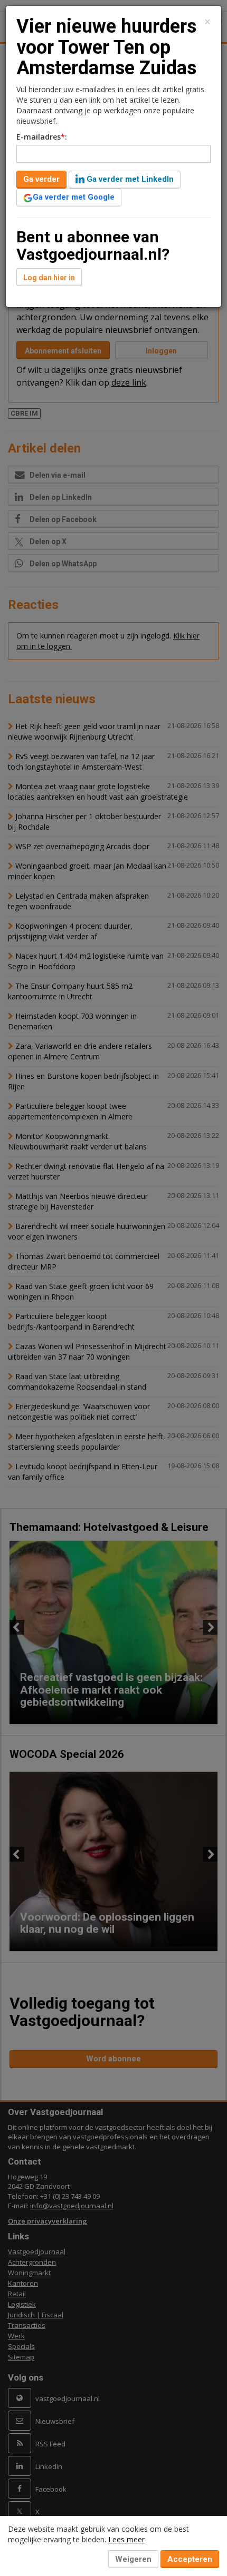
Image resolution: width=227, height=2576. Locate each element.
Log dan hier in (49, 278)
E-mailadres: (42, 137)
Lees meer (126, 2539)
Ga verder (41, 179)
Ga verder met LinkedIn (129, 179)
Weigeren (133, 2559)
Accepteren (190, 2559)
